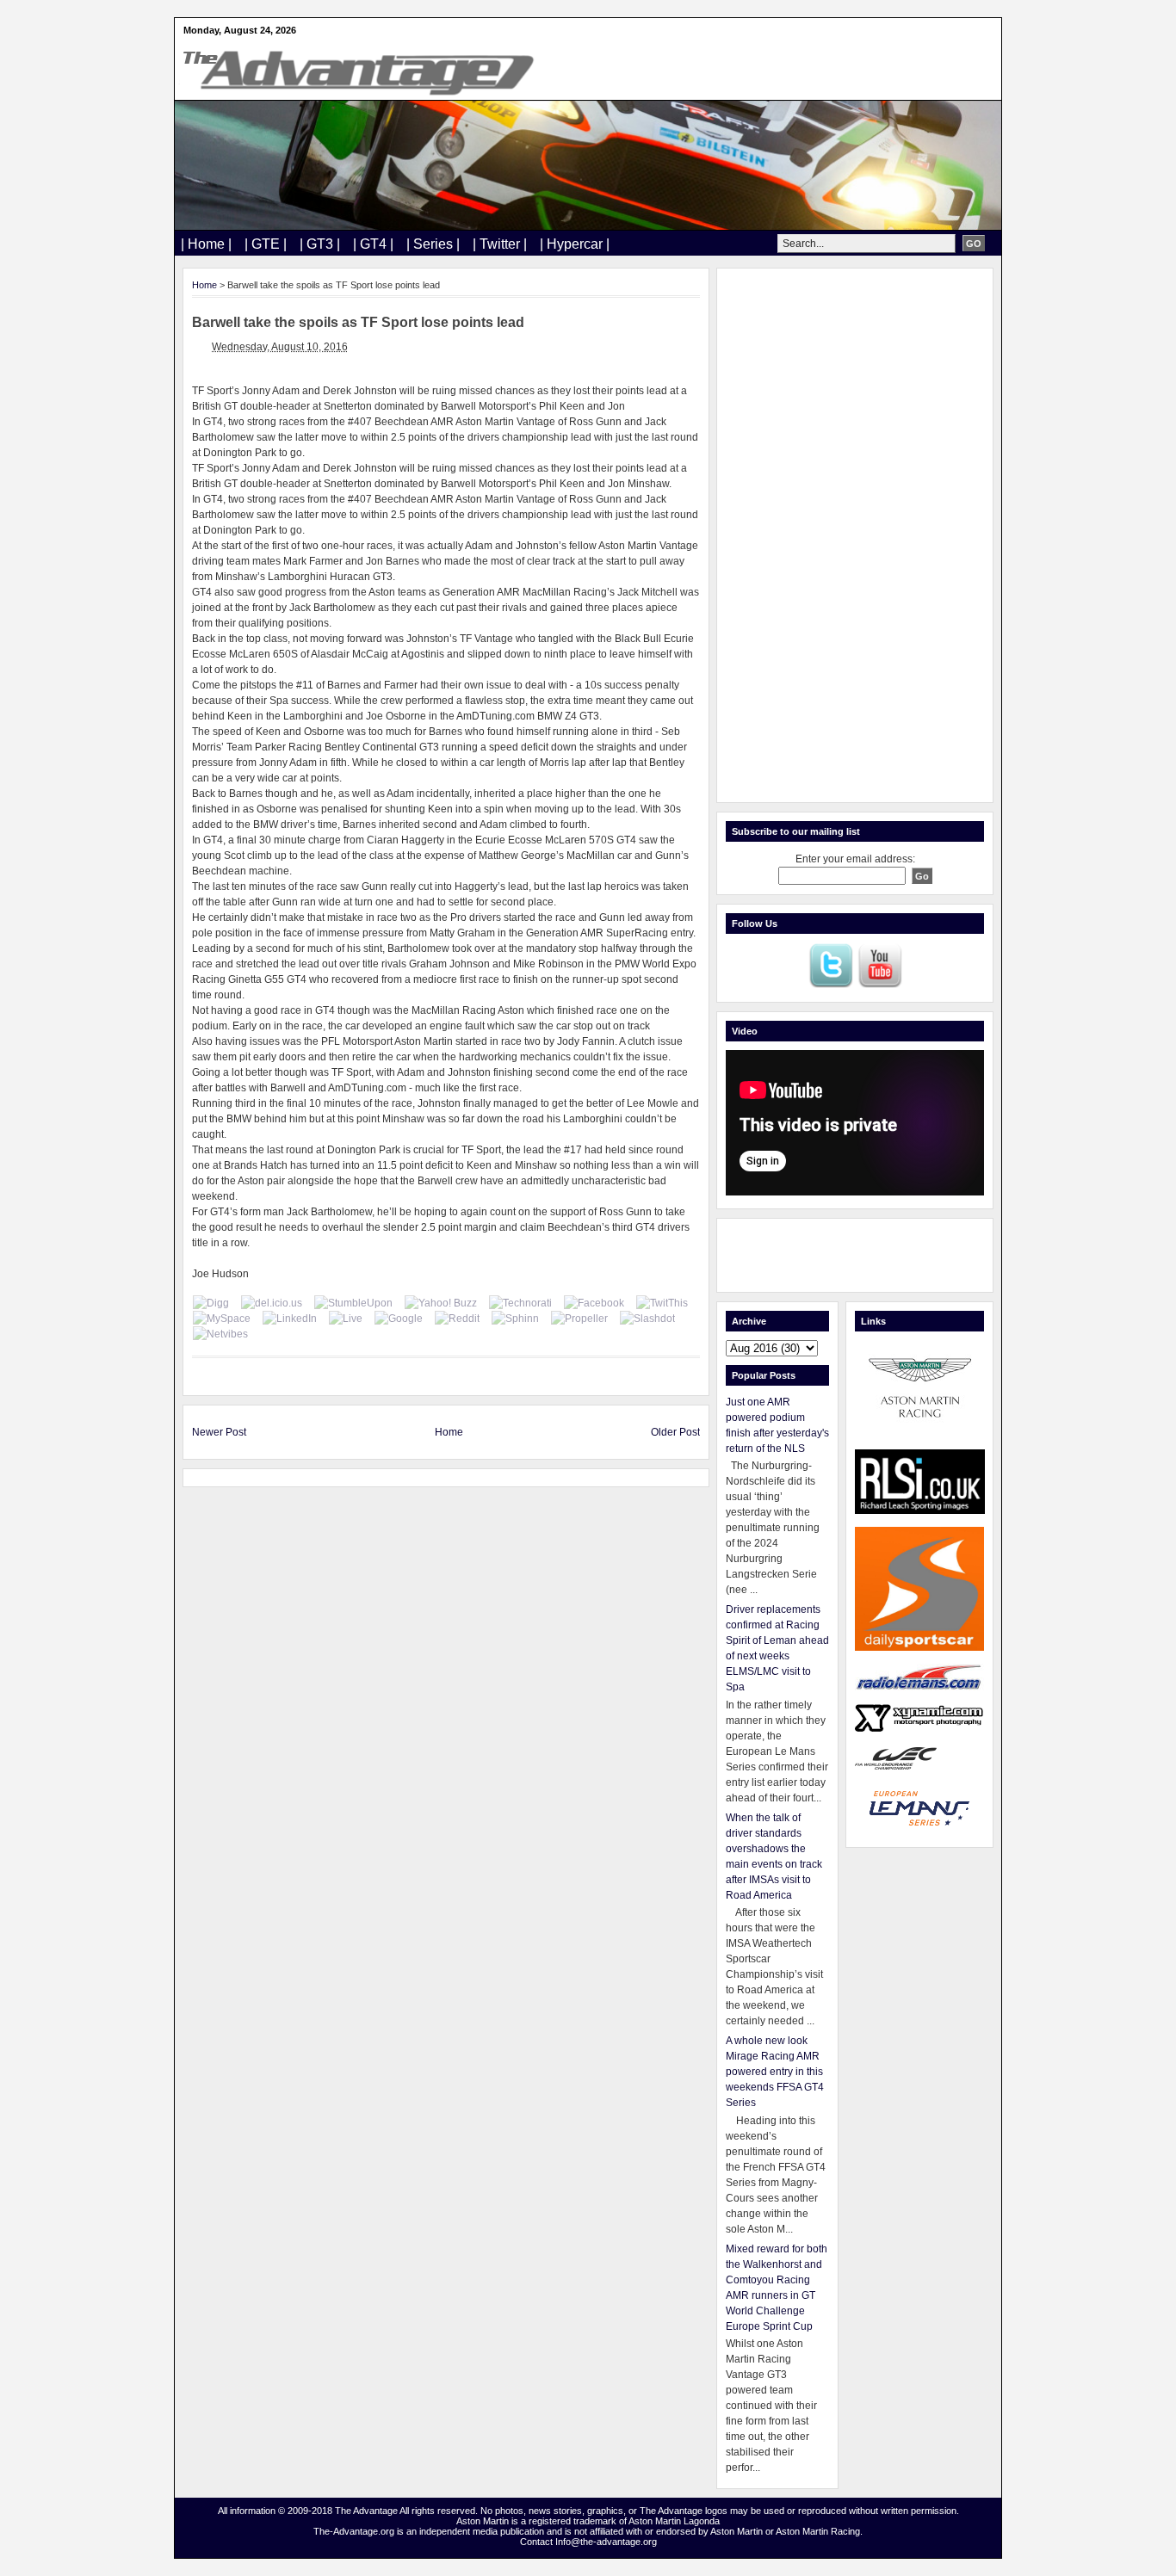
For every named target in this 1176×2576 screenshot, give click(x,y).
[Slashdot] (647, 1319)
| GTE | (266, 244)
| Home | (206, 244)
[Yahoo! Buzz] (441, 1303)
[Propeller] (579, 1319)
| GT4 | (373, 244)
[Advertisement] (855, 535)
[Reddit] (457, 1319)
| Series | (433, 244)
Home (204, 285)
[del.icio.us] (272, 1303)
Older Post (675, 1432)
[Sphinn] (515, 1319)
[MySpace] (222, 1319)
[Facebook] (594, 1303)
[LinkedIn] (290, 1319)
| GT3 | (320, 244)
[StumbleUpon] (353, 1303)
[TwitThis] (662, 1303)
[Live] (346, 1319)
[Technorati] (520, 1303)
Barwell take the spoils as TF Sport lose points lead (358, 322)
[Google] (399, 1319)
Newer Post (219, 1432)
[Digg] (211, 1303)
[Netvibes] (220, 1334)
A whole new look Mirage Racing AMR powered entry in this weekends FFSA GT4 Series (775, 2072)
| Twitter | (500, 244)
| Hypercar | (575, 244)
